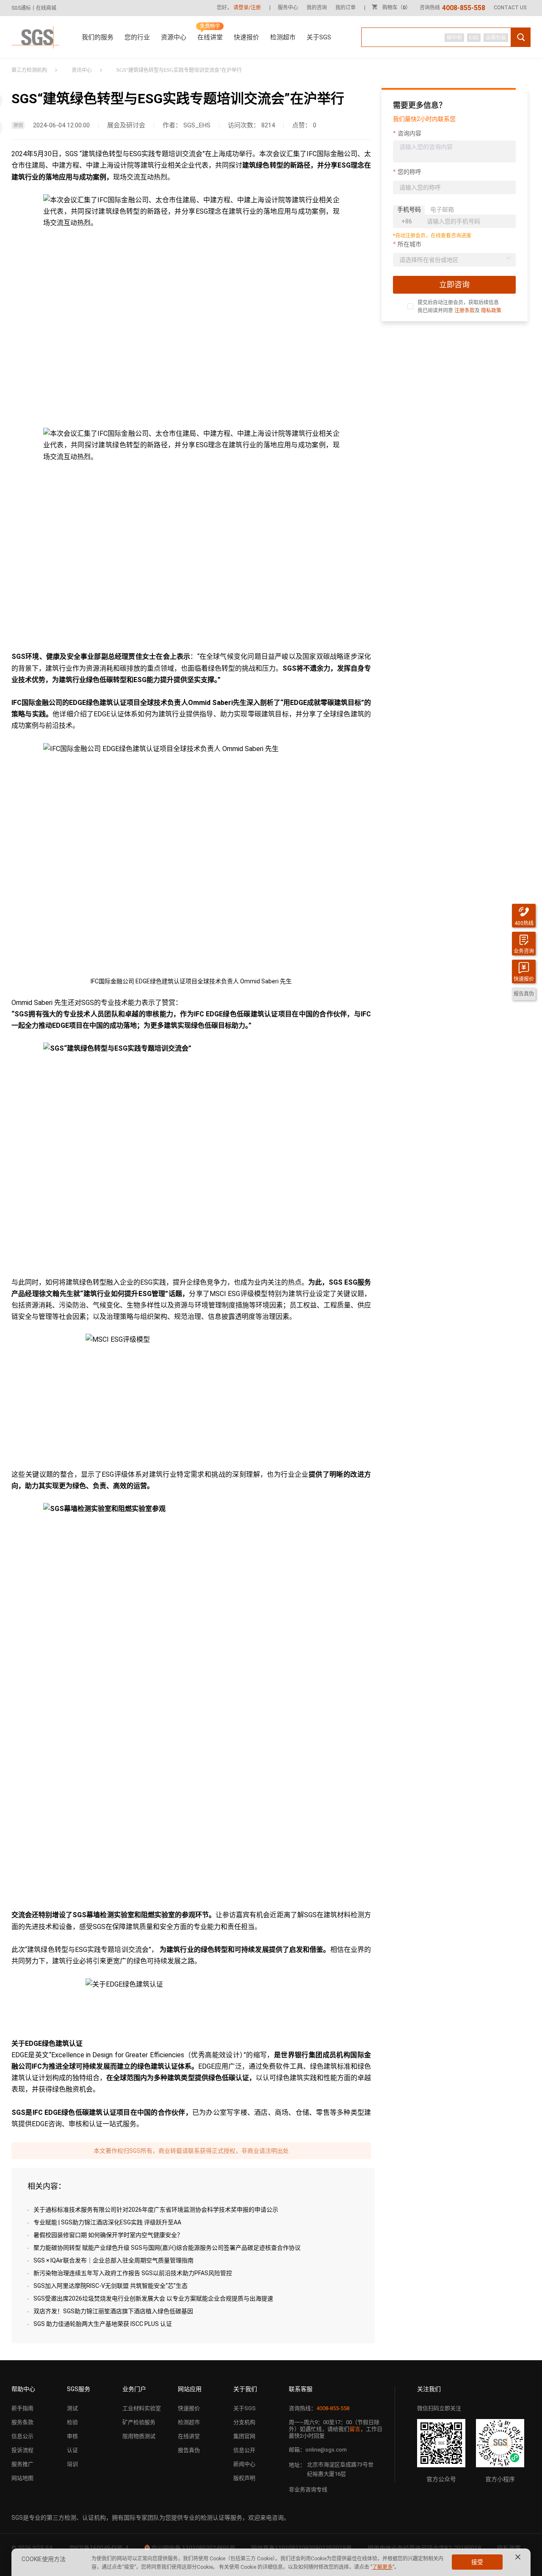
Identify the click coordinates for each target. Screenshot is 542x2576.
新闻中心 (244, 2464)
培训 (72, 2464)
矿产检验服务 (139, 2422)
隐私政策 (491, 311)
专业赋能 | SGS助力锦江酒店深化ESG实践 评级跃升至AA (107, 2222)
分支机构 (244, 2422)
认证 (72, 2450)
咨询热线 (452, 8)
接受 (477, 2562)
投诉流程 (22, 2450)
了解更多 (382, 2567)
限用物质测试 (139, 2436)
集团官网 (244, 2436)
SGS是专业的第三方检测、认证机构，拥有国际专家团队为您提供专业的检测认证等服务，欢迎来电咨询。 (151, 2518)
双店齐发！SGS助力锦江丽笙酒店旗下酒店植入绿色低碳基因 (113, 2311)
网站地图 (22, 2478)
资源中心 (174, 37)
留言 (355, 2429)
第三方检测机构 (29, 70)
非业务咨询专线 (308, 2489)
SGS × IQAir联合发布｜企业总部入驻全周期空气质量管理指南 (113, 2260)
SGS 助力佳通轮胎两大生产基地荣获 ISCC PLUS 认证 (103, 2324)
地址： (297, 2465)
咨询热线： (319, 2408)
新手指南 (22, 2408)
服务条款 (22, 2422)
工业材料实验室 (142, 2408)
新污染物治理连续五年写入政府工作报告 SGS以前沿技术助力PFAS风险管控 (133, 2273)
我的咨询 (317, 8)
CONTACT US (510, 8)
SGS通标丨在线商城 (34, 8)
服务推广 (22, 2464)
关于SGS (319, 37)
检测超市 (283, 37)
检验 (72, 2422)
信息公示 (22, 2436)
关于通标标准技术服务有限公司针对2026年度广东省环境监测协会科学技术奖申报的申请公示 (156, 2210)
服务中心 (288, 8)
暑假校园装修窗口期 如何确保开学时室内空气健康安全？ (108, 2235)
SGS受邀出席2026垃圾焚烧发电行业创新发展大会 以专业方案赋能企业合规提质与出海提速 (153, 2298)
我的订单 (346, 8)
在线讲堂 (210, 37)
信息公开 (244, 2450)
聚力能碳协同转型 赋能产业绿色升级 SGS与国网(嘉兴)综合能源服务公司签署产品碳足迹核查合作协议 (167, 2248)
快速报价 (246, 37)
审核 (72, 2436)
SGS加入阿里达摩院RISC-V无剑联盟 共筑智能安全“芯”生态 (111, 2286)
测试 (72, 2408)
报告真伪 (189, 2450)
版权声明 (244, 2478)
